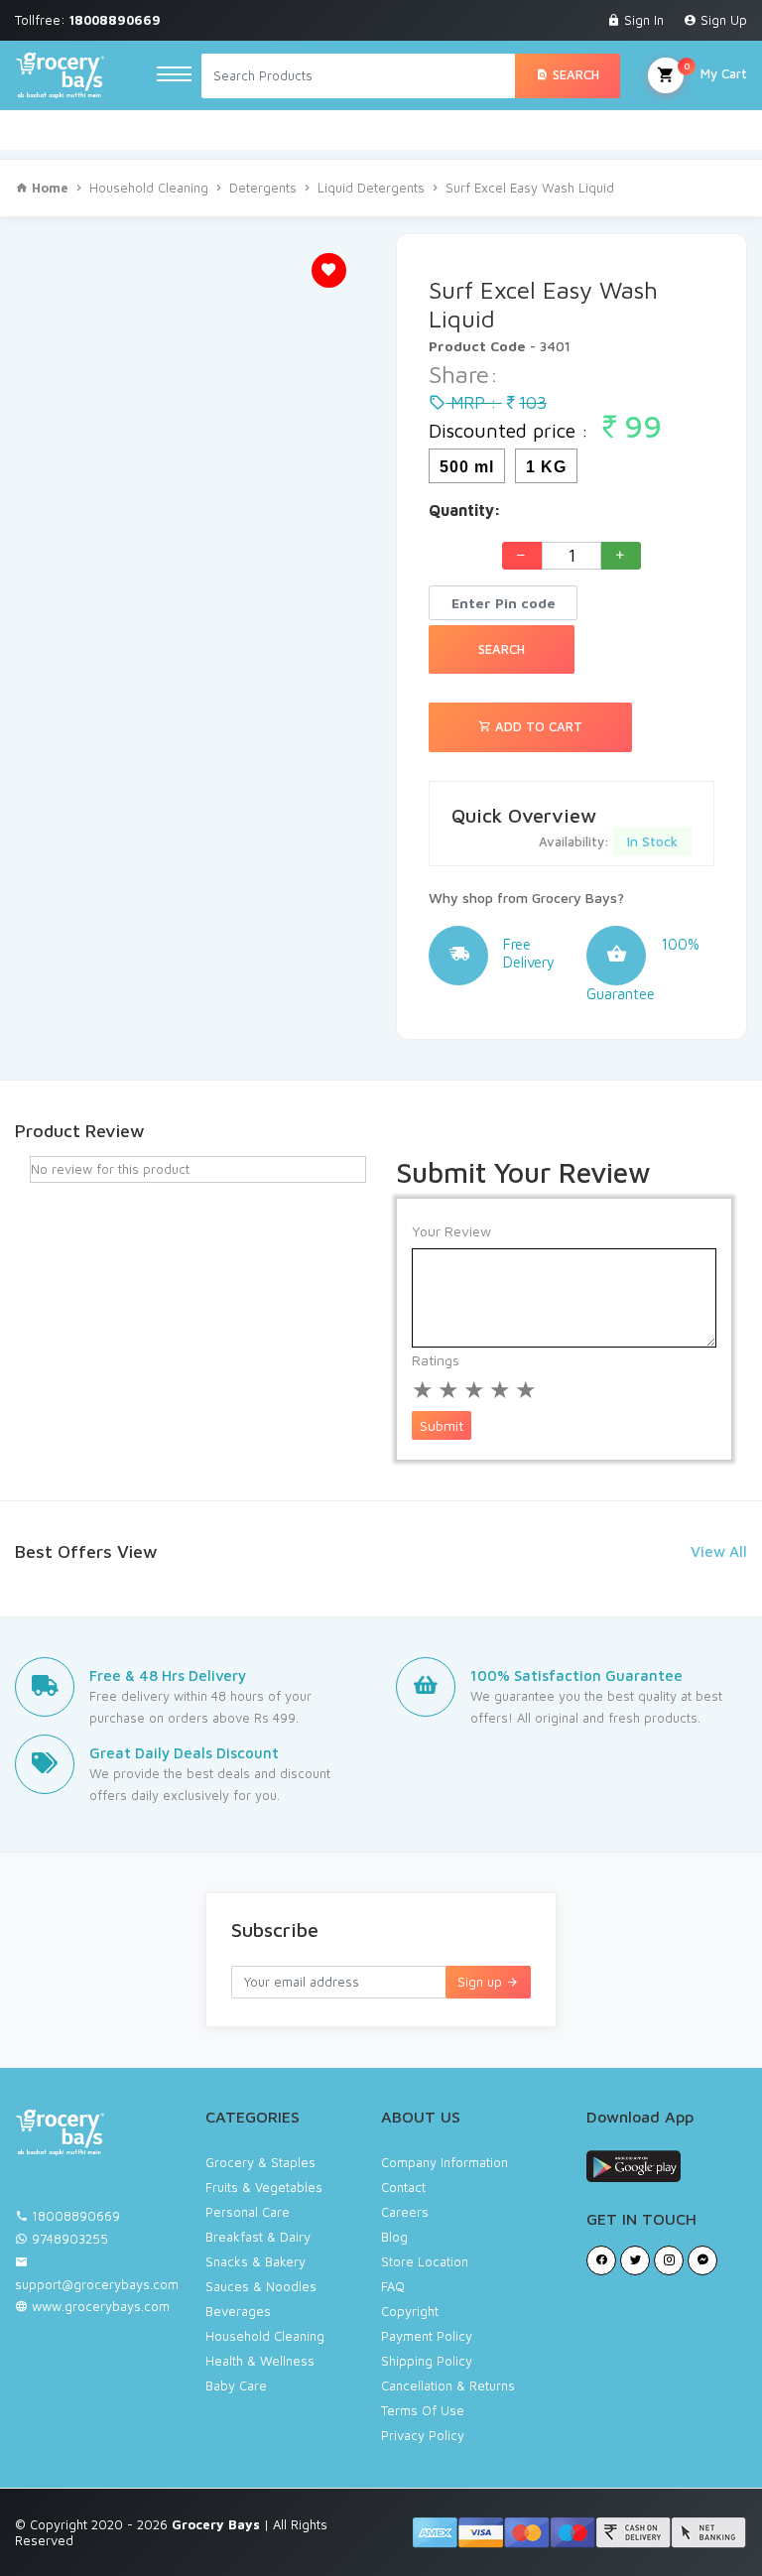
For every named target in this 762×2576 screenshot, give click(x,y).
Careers (405, 2212)
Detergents (263, 188)
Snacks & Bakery (255, 2261)
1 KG (546, 467)
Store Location (425, 2261)
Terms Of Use (423, 2410)
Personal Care (248, 2212)
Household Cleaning (149, 188)
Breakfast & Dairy (258, 2237)
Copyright (410, 2311)
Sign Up (722, 20)
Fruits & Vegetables (264, 2187)
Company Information (444, 2162)
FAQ (393, 2286)
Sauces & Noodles (261, 2286)
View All (719, 1551)
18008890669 (76, 2216)
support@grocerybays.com (97, 2284)
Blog (394, 2237)
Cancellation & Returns (448, 2385)
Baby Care (236, 2385)
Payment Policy (427, 2336)
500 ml (467, 467)
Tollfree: (88, 20)
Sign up (482, 1982)
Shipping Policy (427, 2361)
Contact (403, 2187)
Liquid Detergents (371, 188)
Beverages (238, 2311)
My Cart (715, 70)
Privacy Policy (423, 2435)
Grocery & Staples (260, 2162)
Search (574, 74)
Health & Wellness (260, 2361)
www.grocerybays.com (99, 2306)
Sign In (642, 20)
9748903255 (70, 2239)
